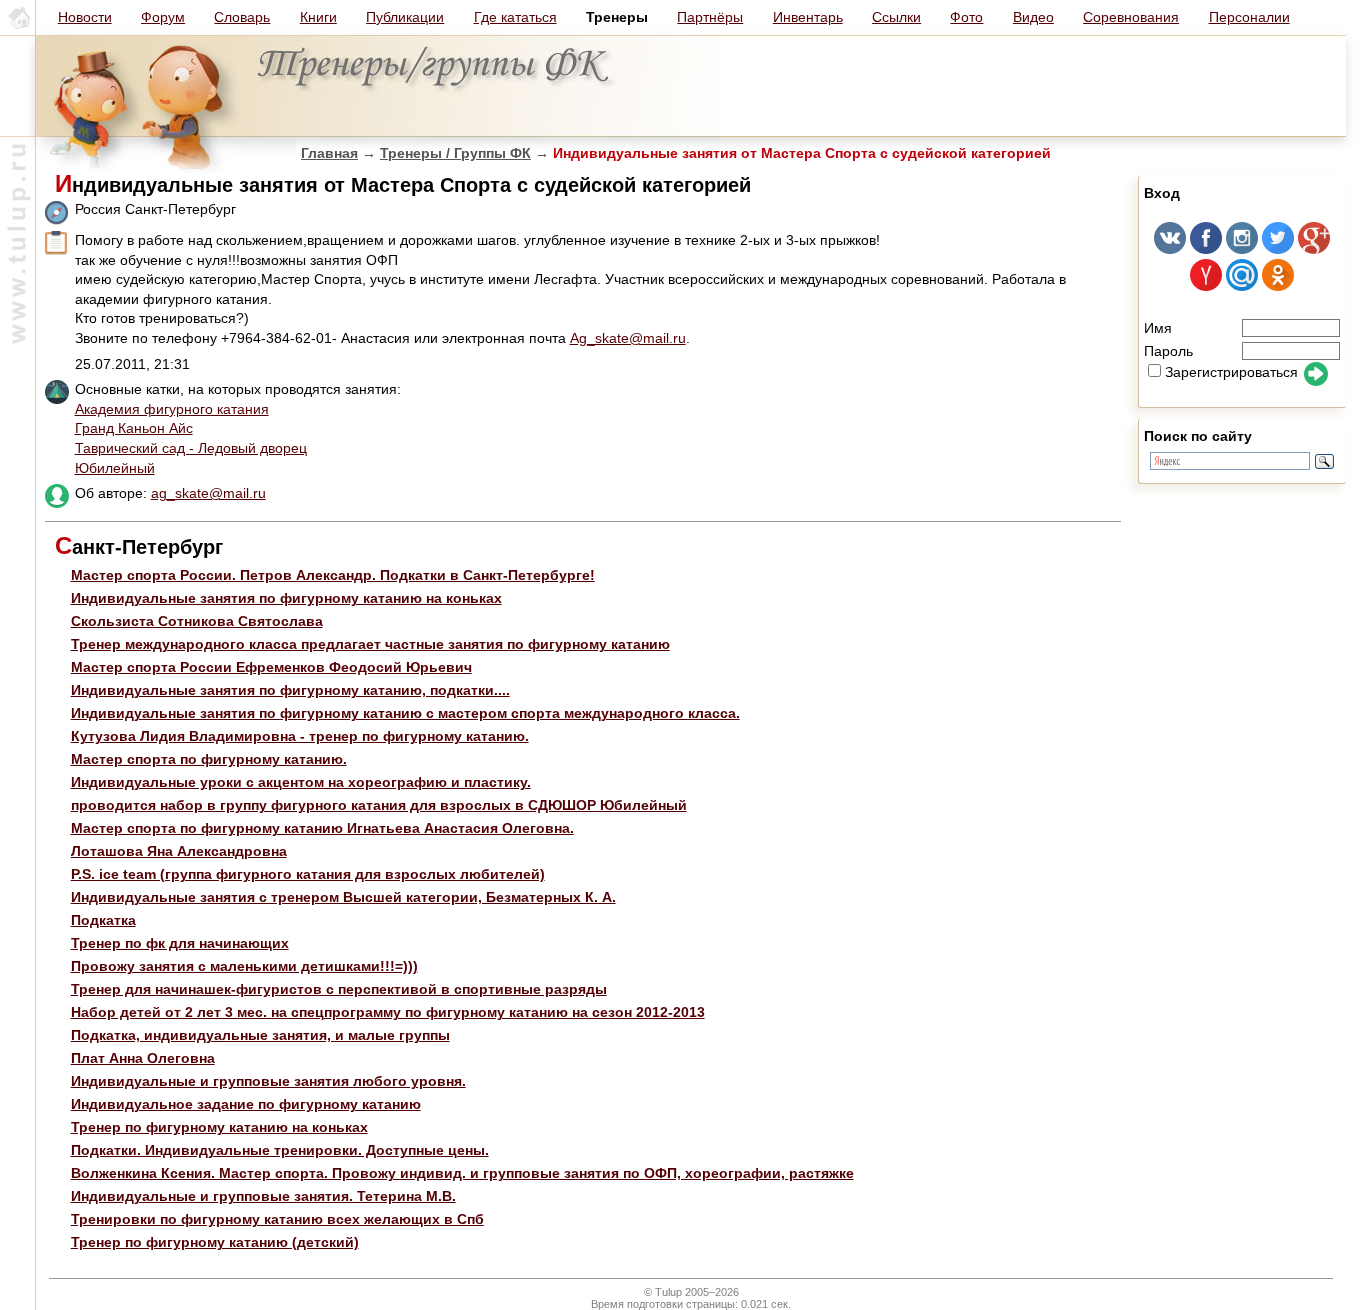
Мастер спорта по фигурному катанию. (209, 759)
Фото (966, 17)
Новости (85, 17)
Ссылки (896, 17)
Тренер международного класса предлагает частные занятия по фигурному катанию (370, 644)
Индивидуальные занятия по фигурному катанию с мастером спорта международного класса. (405, 713)
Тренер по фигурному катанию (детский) (215, 1242)
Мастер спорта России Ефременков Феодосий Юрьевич (271, 667)
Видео (1033, 17)
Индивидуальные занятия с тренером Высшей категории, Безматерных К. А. (343, 897)
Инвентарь (808, 17)
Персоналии (1249, 17)
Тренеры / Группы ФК (455, 153)
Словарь (242, 17)
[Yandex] (1206, 286)
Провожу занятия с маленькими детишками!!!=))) (244, 966)
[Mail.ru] (1242, 286)
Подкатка (103, 920)
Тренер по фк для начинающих (180, 943)
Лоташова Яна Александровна (179, 851)
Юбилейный (115, 468)
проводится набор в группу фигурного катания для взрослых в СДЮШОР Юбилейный (379, 805)
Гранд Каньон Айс (134, 428)
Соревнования (1131, 17)
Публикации (405, 17)
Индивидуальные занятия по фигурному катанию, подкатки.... (290, 690)
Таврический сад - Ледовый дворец (191, 448)
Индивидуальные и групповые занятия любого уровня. (268, 1081)
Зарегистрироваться (1231, 372)
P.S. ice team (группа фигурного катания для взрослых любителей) (308, 874)
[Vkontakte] (1170, 249)
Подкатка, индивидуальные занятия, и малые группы (260, 1035)
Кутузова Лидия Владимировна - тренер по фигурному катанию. (300, 736)
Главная (329, 153)
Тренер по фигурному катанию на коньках (219, 1127)
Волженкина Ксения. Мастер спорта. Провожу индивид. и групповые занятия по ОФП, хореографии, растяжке (462, 1173)
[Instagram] (1242, 249)
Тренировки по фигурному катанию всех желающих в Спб (277, 1219)
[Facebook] (1206, 249)
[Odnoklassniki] (1278, 286)
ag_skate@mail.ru (208, 493)
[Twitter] (1278, 249)
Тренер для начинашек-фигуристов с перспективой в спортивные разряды (339, 989)
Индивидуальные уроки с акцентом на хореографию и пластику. (301, 782)
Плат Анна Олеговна (143, 1058)
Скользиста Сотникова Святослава (197, 621)
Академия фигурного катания (172, 409)
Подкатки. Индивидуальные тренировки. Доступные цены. (280, 1150)
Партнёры (710, 17)
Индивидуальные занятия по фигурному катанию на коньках (286, 598)
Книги (318, 17)
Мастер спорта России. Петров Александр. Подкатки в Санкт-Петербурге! (333, 575)
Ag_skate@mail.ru (628, 338)
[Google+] (1314, 249)
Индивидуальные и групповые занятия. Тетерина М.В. (263, 1196)
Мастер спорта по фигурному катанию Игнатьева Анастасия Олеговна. (322, 828)
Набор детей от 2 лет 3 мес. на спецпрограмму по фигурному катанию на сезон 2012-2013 (388, 1012)
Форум (163, 17)
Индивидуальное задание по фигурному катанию (246, 1104)
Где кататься (515, 17)
